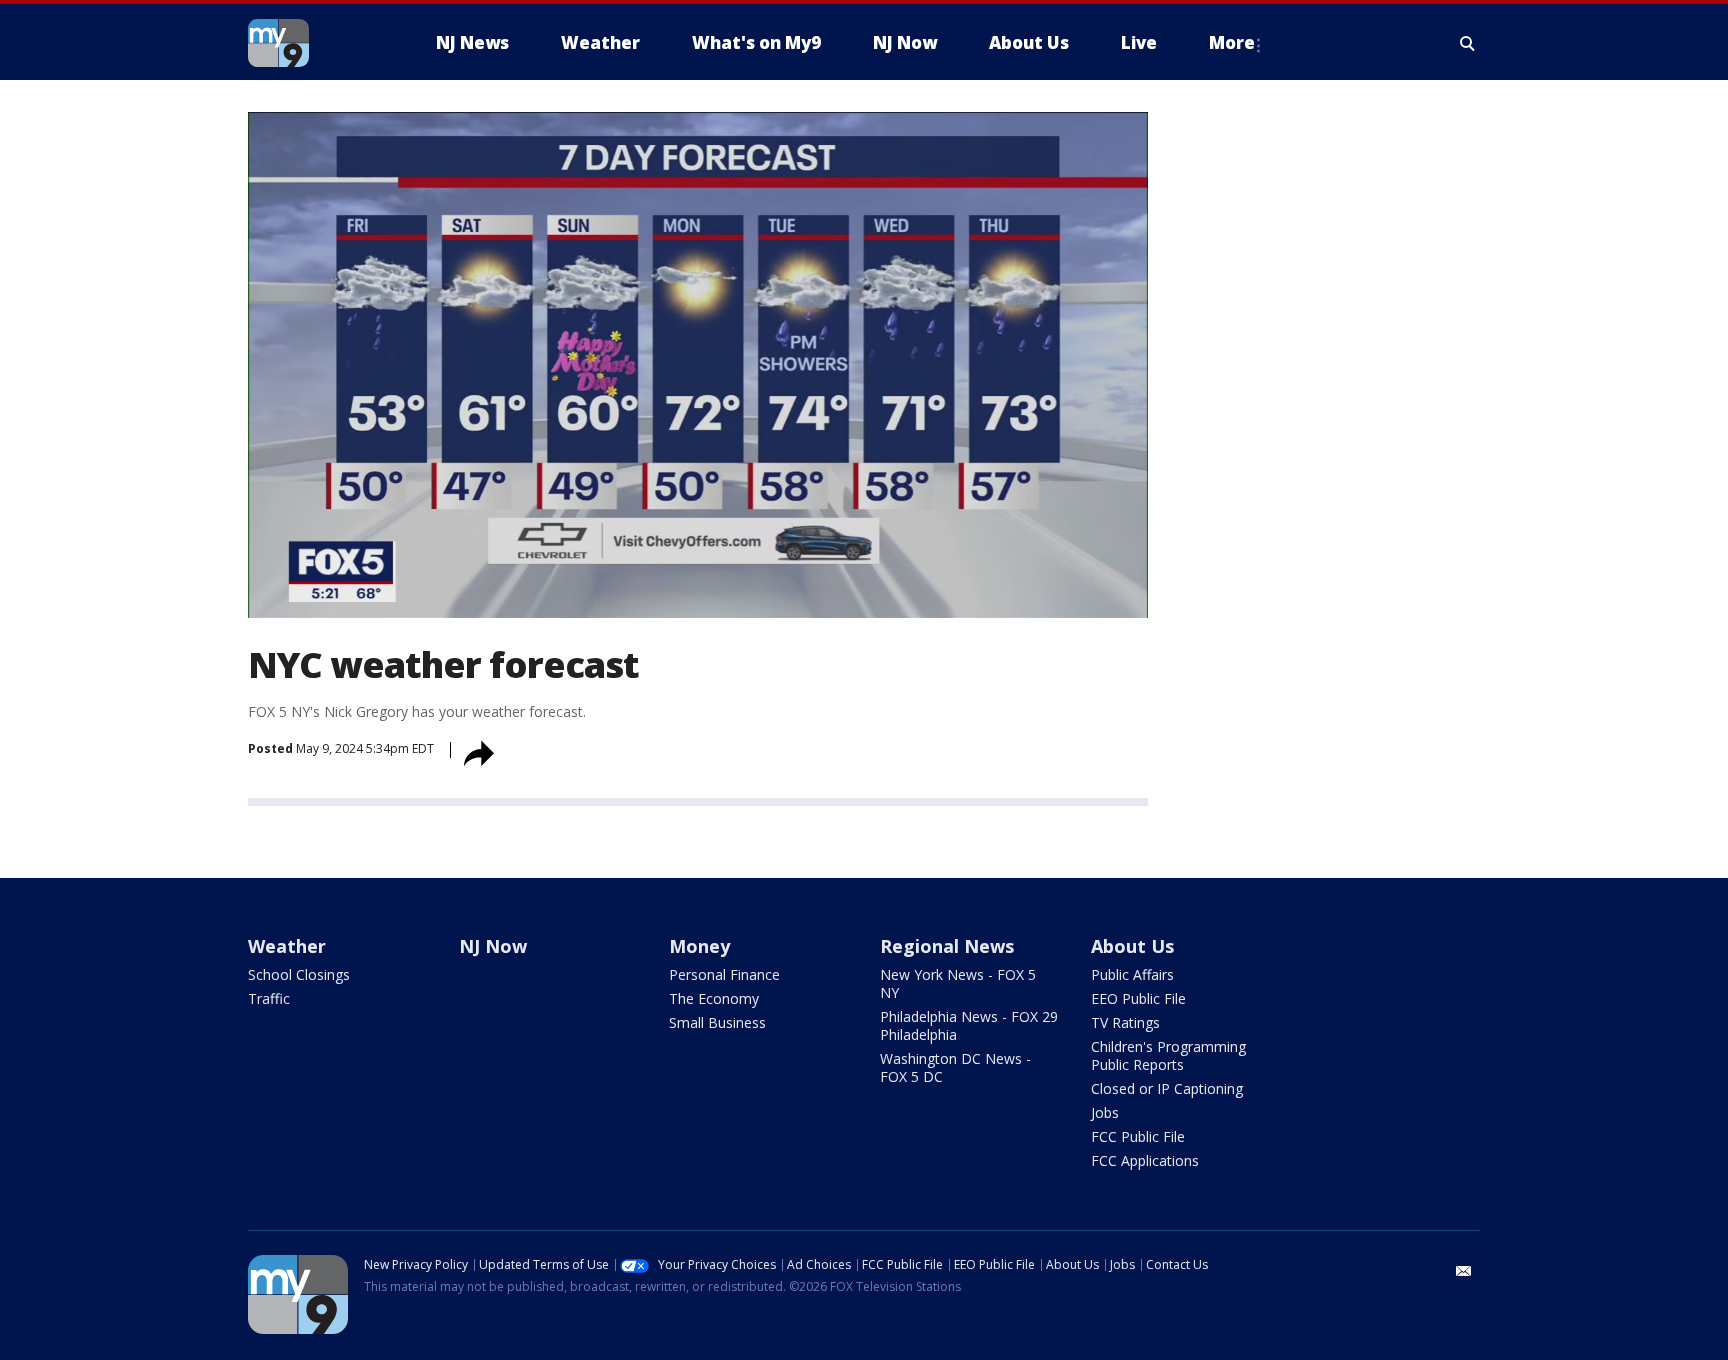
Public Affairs (1132, 974)
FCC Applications (1145, 1160)
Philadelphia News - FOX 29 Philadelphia (969, 1025)
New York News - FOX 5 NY (958, 983)
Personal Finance (724, 974)
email (1464, 1271)
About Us (1132, 946)
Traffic (269, 998)
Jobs (1105, 1112)
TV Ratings (1125, 1022)
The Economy (714, 998)
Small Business (717, 1022)
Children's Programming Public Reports (1168, 1055)
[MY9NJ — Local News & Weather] (314, 43)
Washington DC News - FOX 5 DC (955, 1067)
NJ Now (493, 946)
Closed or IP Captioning (1167, 1088)
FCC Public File (1138, 1136)
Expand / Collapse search (1468, 43)
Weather (287, 946)
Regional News (947, 946)
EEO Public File (1138, 998)
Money (699, 946)
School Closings (299, 974)
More (1232, 42)
